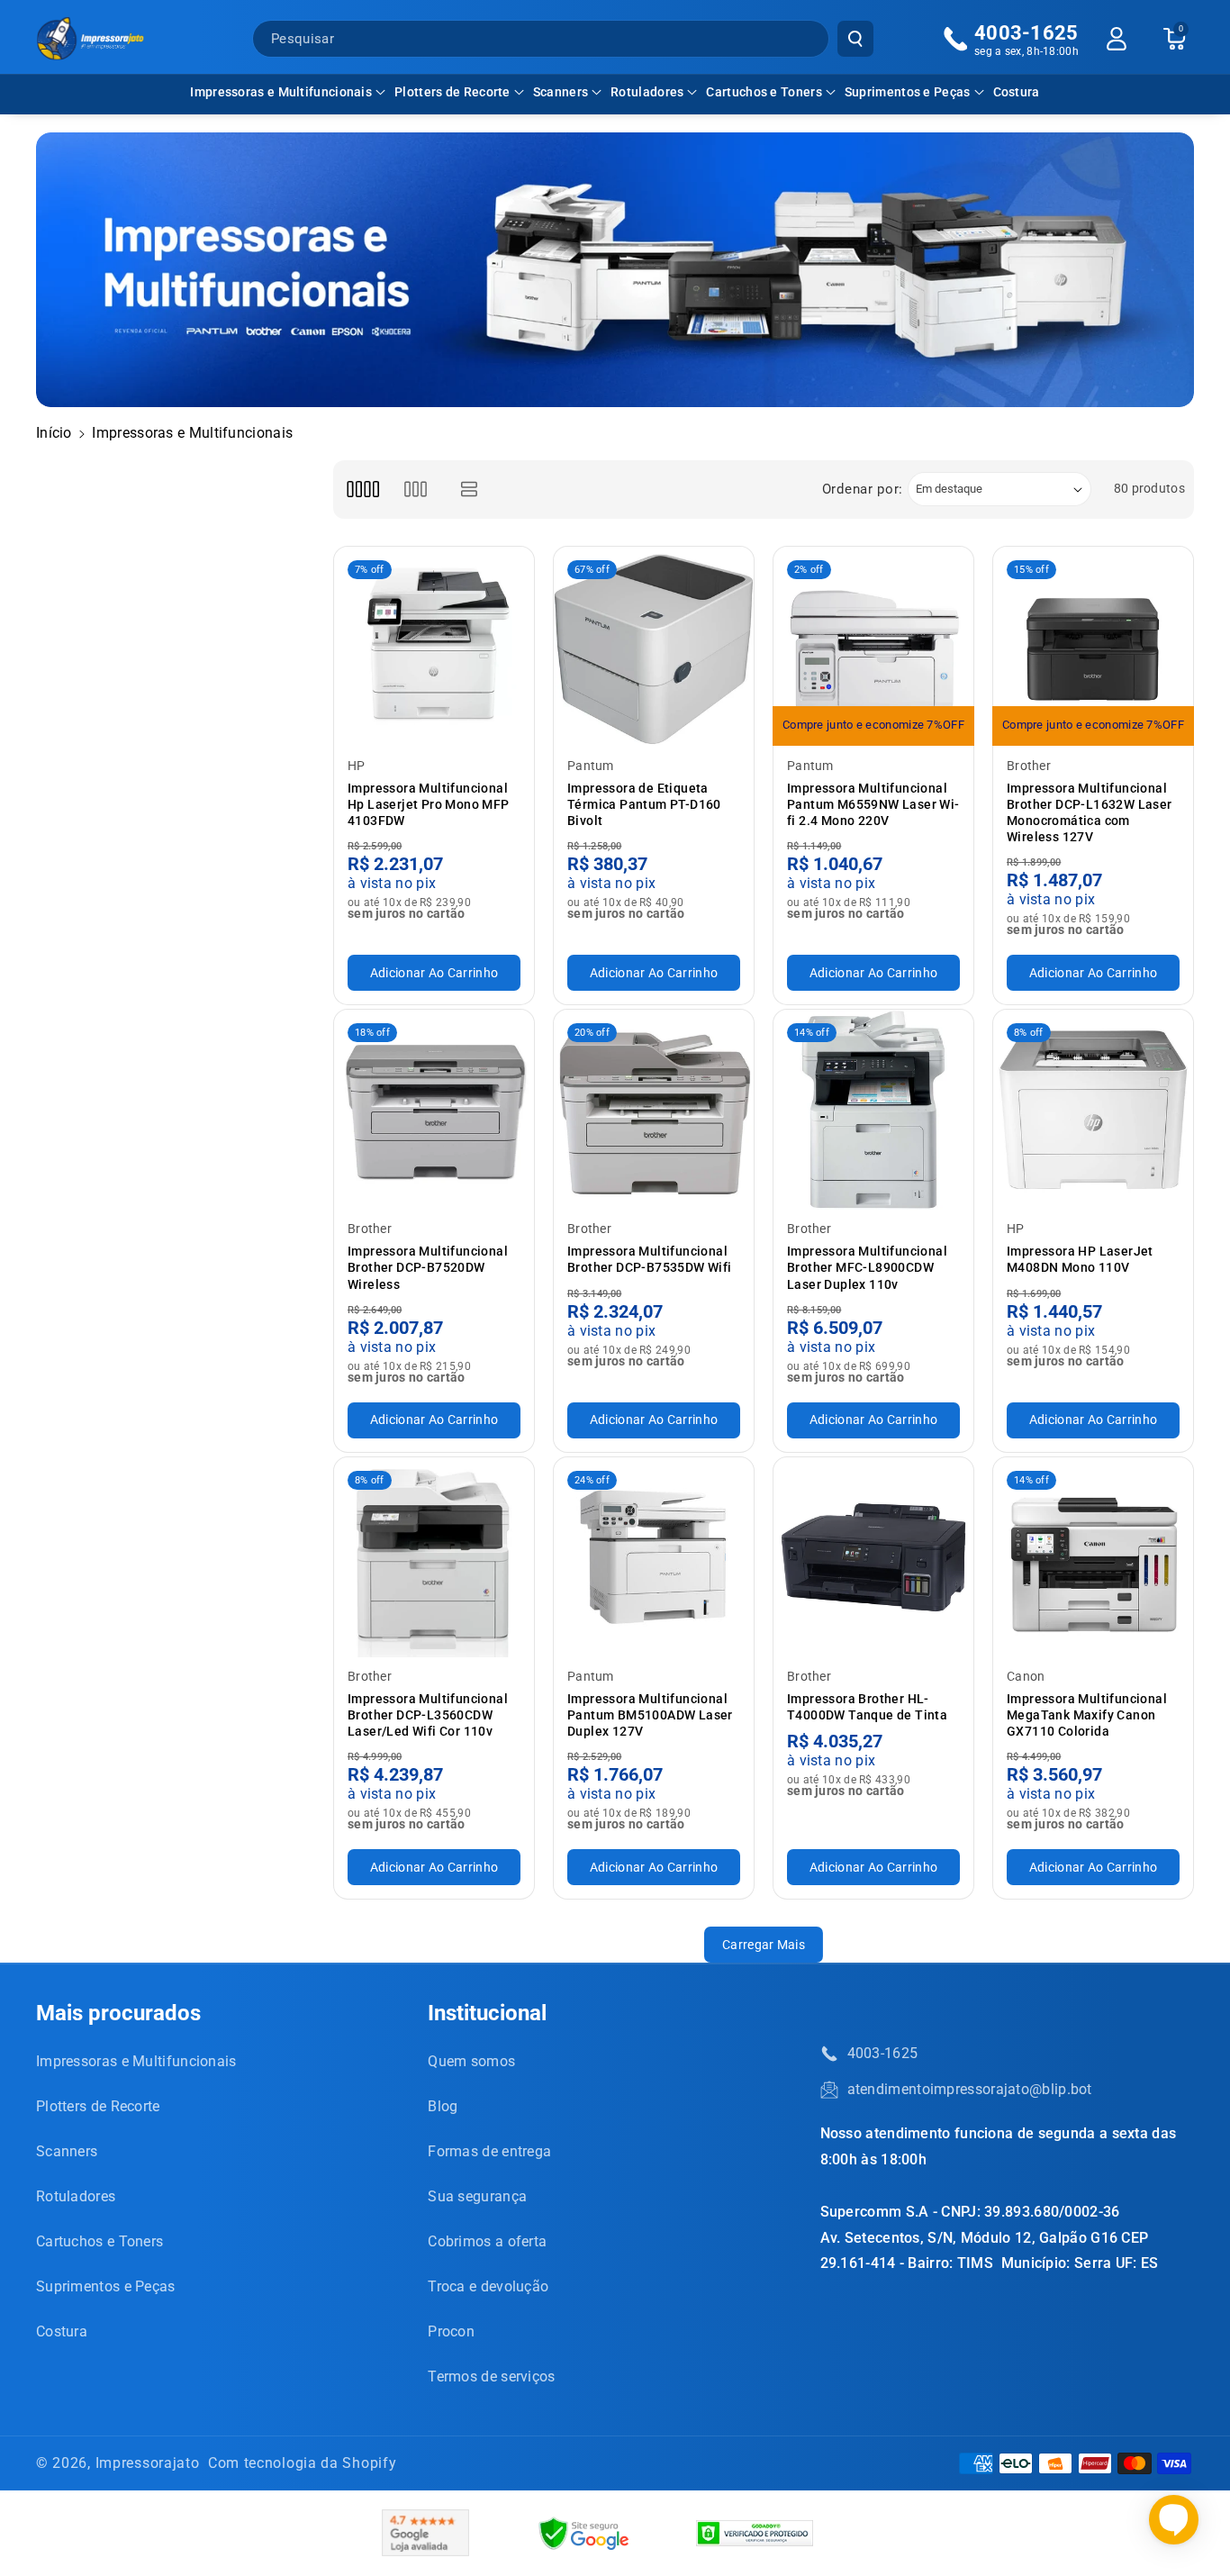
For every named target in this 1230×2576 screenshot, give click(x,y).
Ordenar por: (863, 489)
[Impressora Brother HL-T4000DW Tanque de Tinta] (873, 1557)
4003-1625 (883, 2053)
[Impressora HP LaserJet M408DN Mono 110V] (1093, 1110)
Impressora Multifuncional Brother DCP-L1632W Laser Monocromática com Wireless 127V (1090, 813)
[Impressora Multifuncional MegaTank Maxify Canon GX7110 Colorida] (1093, 1557)
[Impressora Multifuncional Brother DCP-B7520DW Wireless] (434, 1110)
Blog (443, 2106)
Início (54, 433)
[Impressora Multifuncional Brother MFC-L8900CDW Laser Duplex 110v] (873, 1110)
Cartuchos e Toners (764, 92)
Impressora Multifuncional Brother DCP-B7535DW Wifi (650, 1259)
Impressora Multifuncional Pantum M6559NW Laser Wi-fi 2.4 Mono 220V (873, 804)
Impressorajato (148, 2463)
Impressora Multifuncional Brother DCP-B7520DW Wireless (428, 1267)
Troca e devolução (488, 2286)
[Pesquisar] (855, 39)
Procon (451, 2331)
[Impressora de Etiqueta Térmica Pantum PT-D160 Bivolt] (654, 647)
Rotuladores (647, 92)
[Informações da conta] (1117, 39)
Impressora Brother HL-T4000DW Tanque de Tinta (867, 1707)
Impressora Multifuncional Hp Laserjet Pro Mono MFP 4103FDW (429, 804)
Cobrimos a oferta (487, 2241)
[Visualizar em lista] (470, 490)
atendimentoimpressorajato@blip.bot (970, 2089)
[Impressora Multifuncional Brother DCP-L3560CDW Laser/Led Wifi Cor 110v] (434, 1557)
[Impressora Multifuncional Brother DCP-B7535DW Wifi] (654, 1110)
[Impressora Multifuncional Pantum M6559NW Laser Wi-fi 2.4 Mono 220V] (873, 647)
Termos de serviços (491, 2376)
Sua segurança (477, 2196)
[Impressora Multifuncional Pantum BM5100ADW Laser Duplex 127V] (654, 1557)
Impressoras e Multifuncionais (281, 92)
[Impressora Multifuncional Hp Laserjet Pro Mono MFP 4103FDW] (434, 647)
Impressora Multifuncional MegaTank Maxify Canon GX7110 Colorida (1087, 1715)
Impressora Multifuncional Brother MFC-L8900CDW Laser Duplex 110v (867, 1267)
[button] (288, 92)
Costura (62, 2331)
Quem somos (471, 2061)
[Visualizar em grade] (362, 490)
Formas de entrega (489, 2151)
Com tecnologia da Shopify (303, 2463)
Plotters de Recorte (452, 92)
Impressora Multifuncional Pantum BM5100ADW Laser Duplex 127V (650, 1715)
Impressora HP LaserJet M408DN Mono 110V (1080, 1259)
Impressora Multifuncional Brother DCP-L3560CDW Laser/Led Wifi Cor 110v (428, 1715)
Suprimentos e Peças (908, 92)
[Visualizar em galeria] (416, 490)
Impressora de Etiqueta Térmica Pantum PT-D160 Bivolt (644, 804)
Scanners (561, 92)
